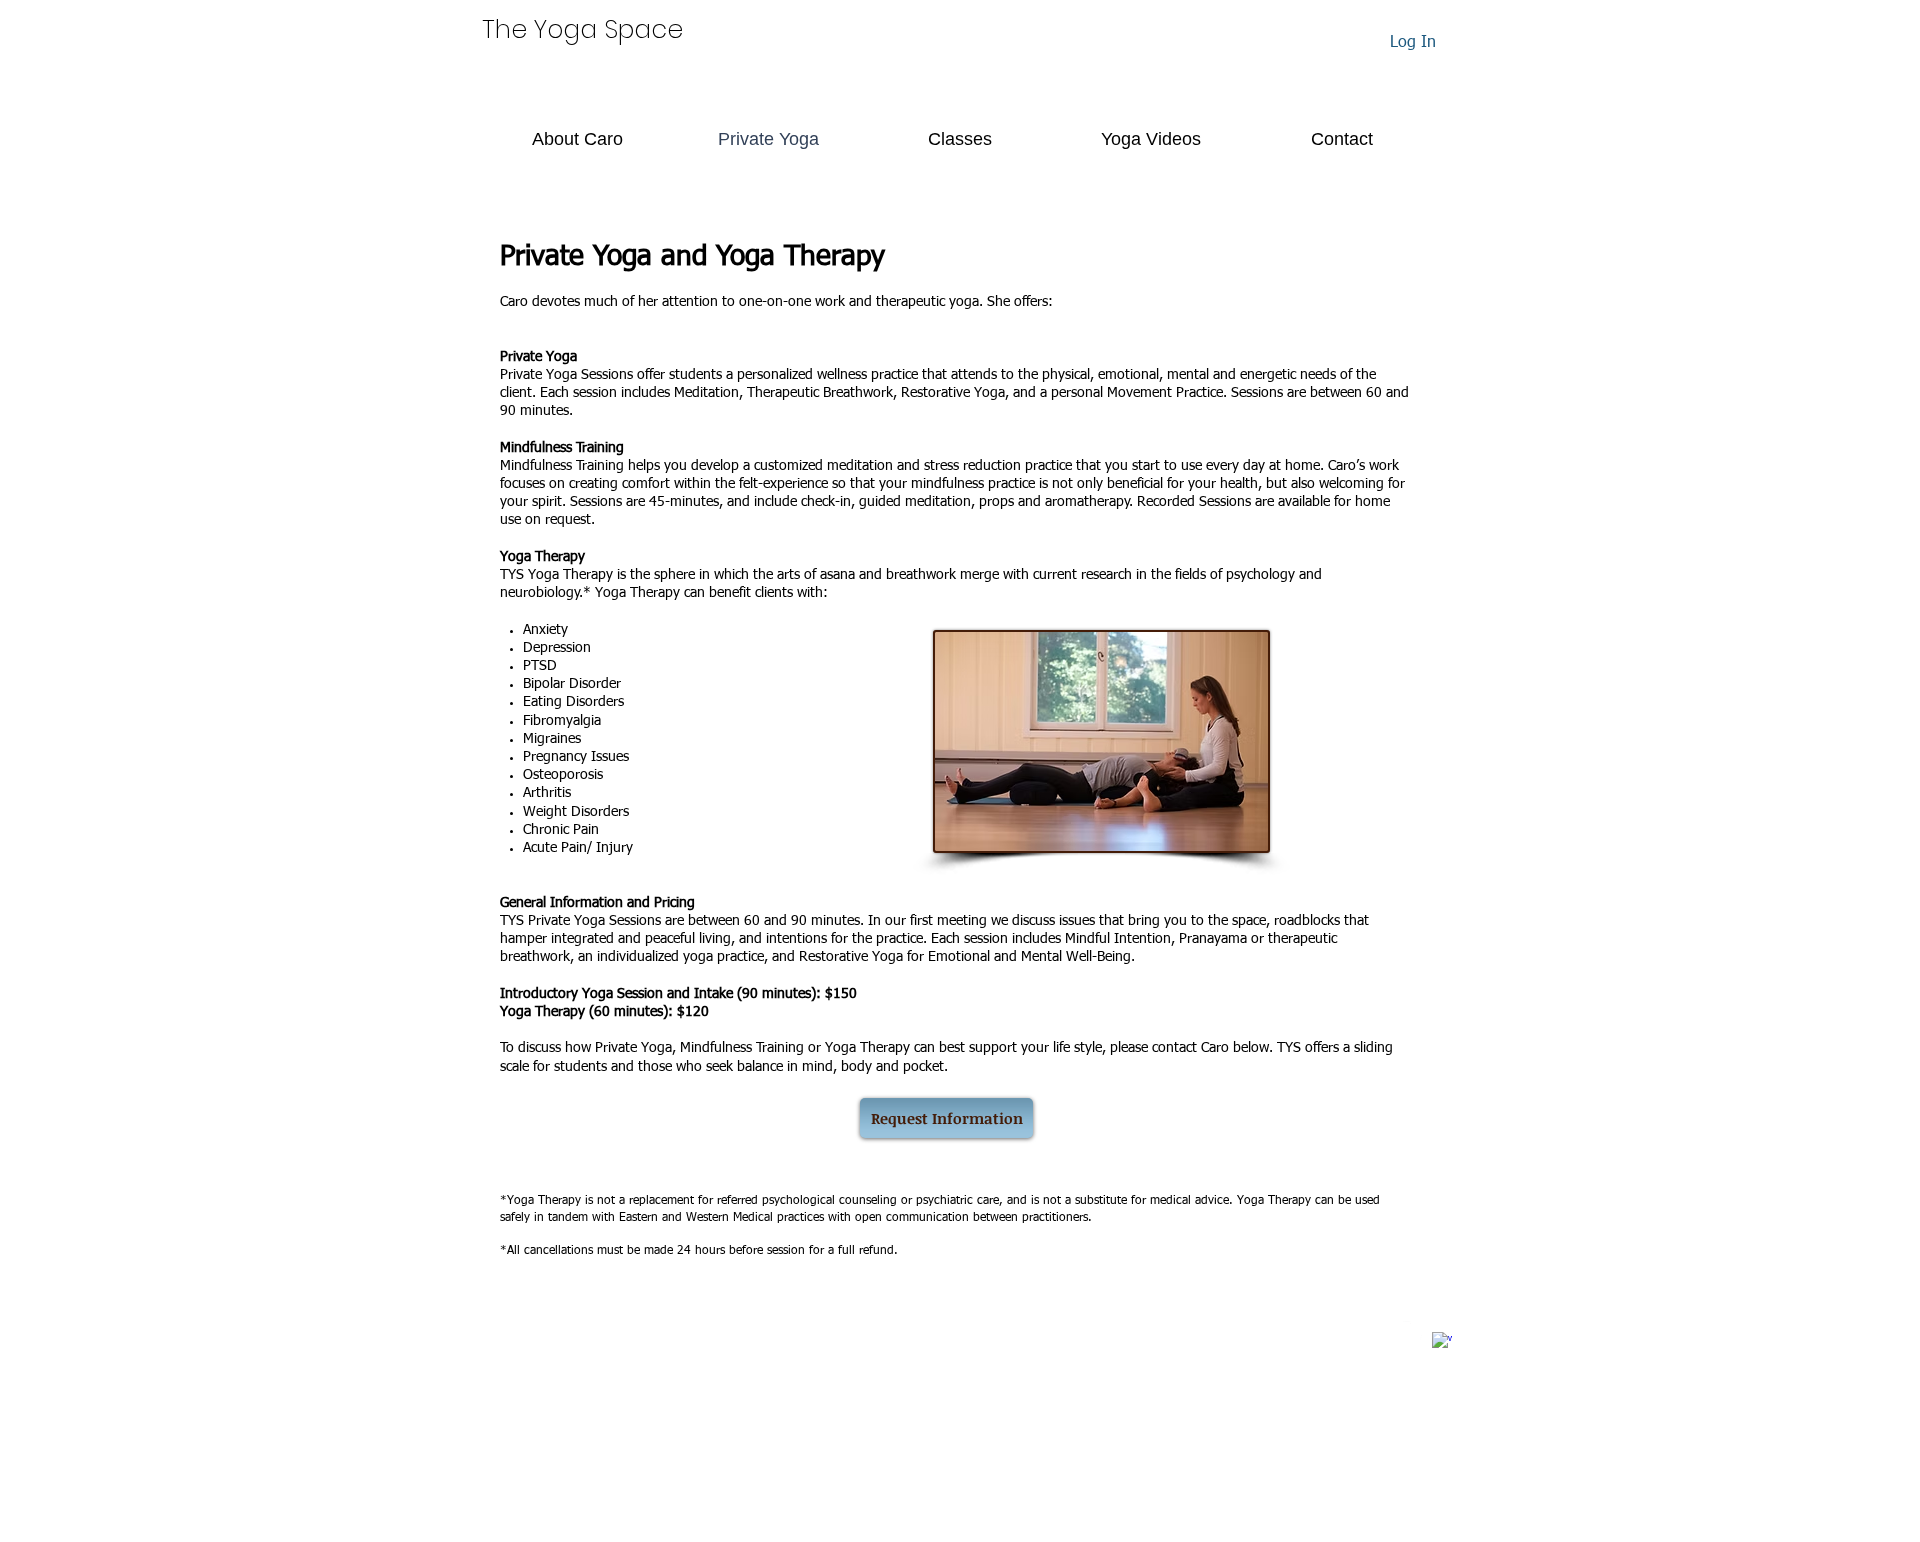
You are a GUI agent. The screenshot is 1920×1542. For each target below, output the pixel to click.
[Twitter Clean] (1413, 1331)
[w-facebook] (1442, 1342)
